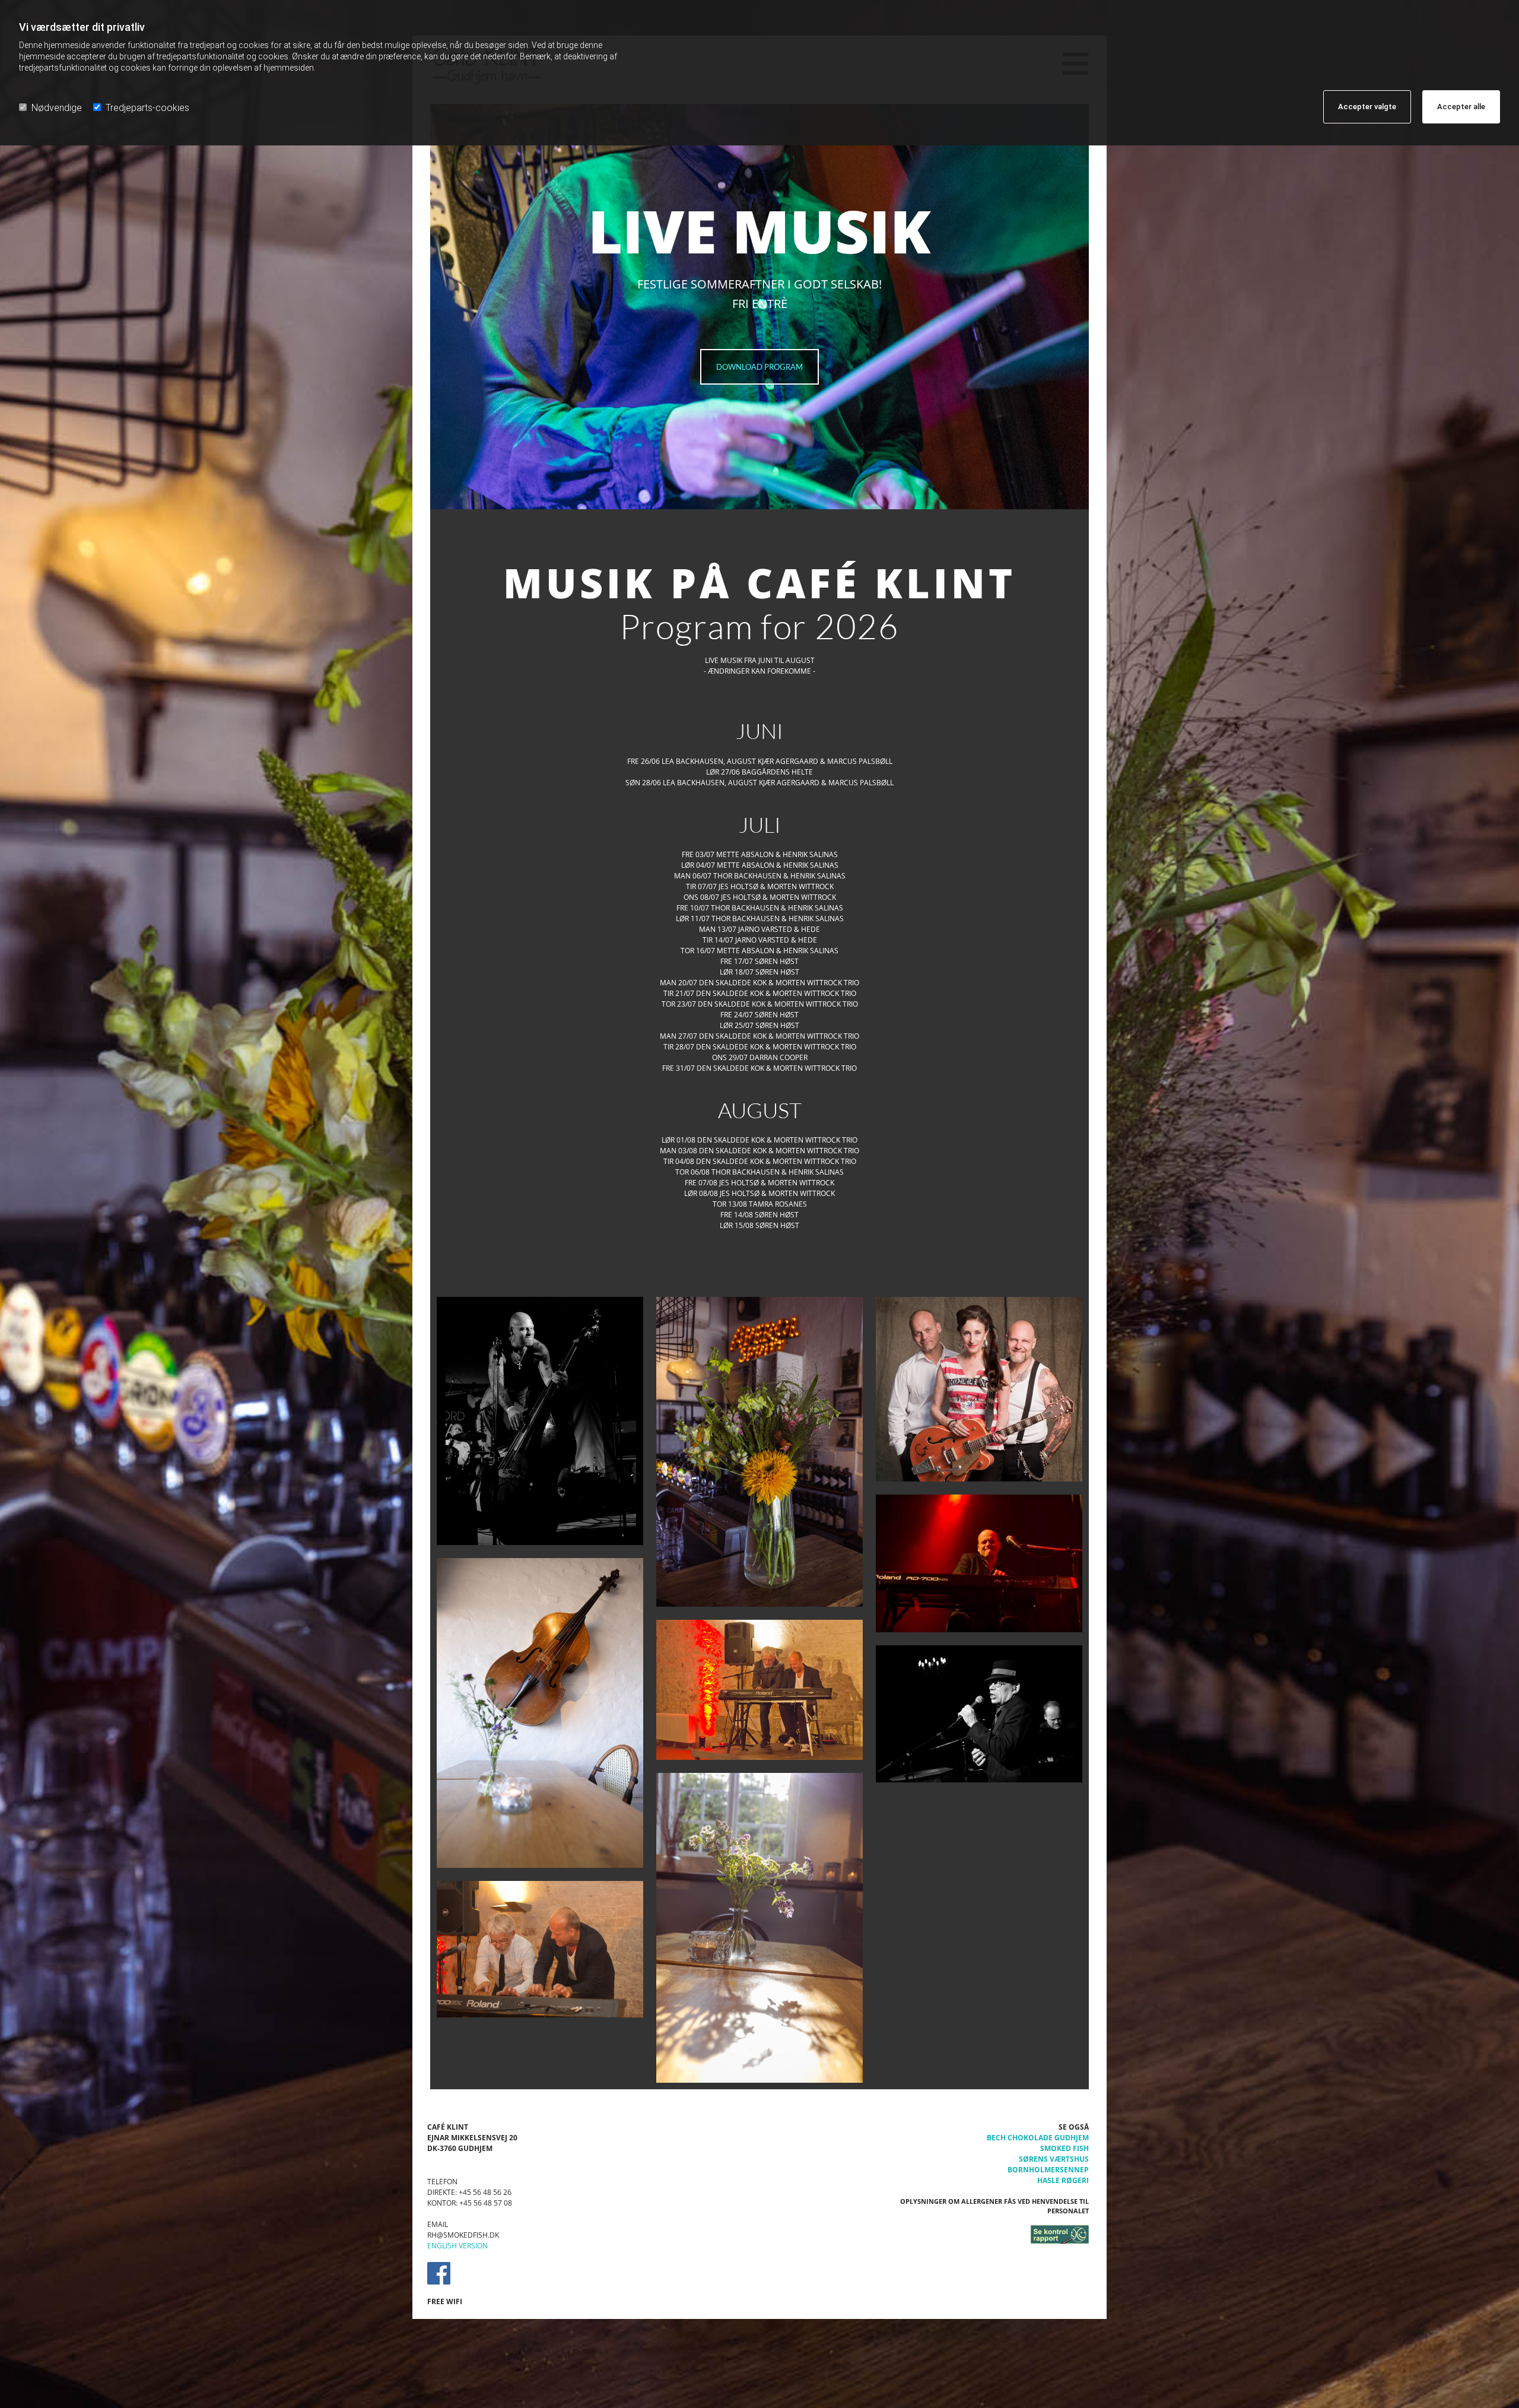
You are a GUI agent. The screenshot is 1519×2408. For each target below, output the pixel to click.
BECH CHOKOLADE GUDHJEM (1038, 2138)
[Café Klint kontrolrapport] (985, 2235)
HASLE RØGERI (1063, 2180)
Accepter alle (1461, 107)
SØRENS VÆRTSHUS (1054, 2159)
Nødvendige (57, 108)
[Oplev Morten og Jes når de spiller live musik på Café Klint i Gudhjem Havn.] (759, 1690)
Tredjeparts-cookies (147, 108)
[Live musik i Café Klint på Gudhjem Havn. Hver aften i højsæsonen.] (540, 1421)
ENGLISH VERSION (457, 2246)
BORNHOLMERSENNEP (1048, 2170)
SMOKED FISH (1064, 2148)
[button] (759, 367)
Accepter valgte (1367, 107)
